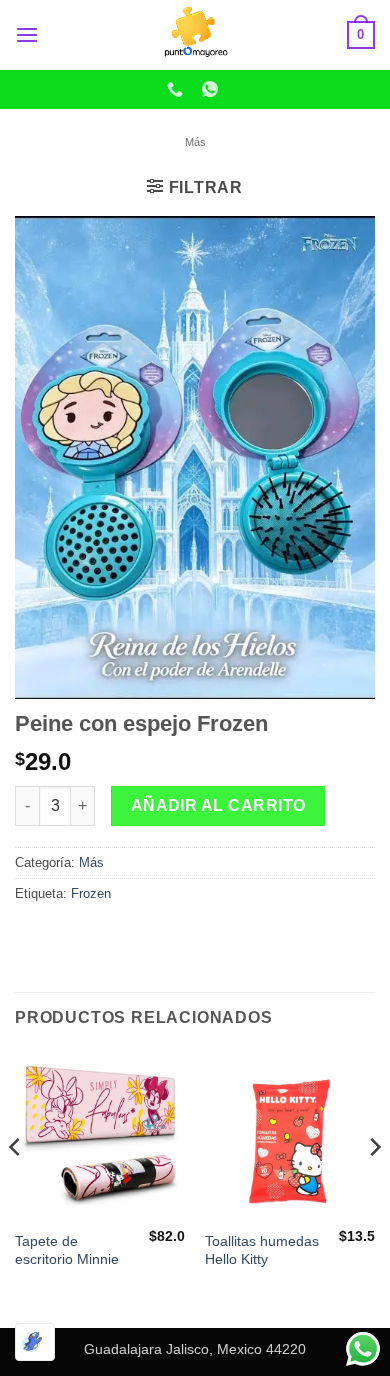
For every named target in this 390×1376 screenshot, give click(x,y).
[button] (27, 34)
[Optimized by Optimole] (35, 1342)
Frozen (91, 893)
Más (195, 142)
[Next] (374, 1187)
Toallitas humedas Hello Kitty (262, 1250)
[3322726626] (177, 89)
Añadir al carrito (218, 805)
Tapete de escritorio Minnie (67, 1250)
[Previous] (16, 1187)
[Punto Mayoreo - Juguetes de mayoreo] (195, 35)
